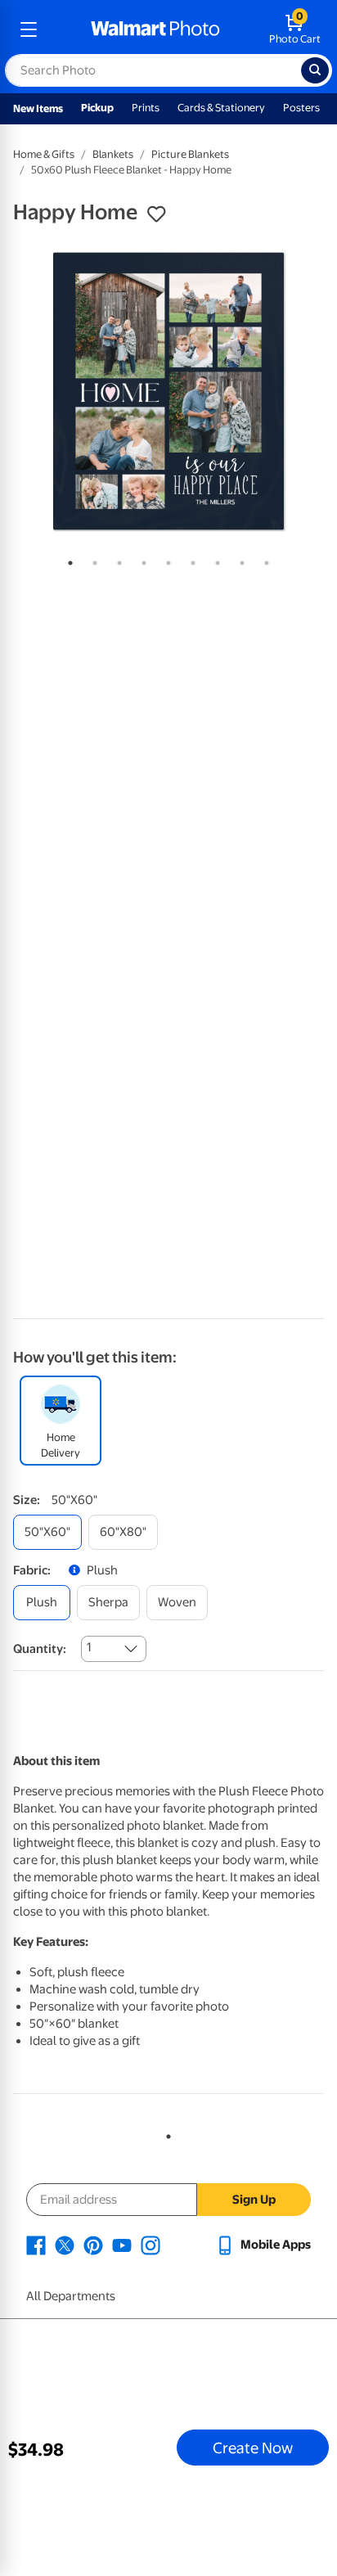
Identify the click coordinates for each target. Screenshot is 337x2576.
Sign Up (254, 2200)
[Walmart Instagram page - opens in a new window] (151, 2245)
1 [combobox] (89, 1647)
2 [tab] (92, 560)
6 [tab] (190, 560)
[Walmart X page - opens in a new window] (65, 2245)
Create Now (253, 2448)
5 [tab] (165, 560)
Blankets (113, 154)
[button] (156, 214)
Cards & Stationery (221, 108)
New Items (38, 108)
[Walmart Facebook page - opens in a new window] (36, 2245)
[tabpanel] (168, 391)
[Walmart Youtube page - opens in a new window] (122, 2245)
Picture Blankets (190, 154)
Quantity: (40, 1649)
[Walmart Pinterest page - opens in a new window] (93, 2245)
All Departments (71, 2296)
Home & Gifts (44, 154)
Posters (301, 108)
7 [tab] (214, 560)
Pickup (97, 108)
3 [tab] (116, 560)
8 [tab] (239, 560)
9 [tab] (263, 560)
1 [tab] (67, 560)
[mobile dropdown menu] (29, 29)
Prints (146, 108)
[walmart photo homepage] (155, 29)
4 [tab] (141, 560)
